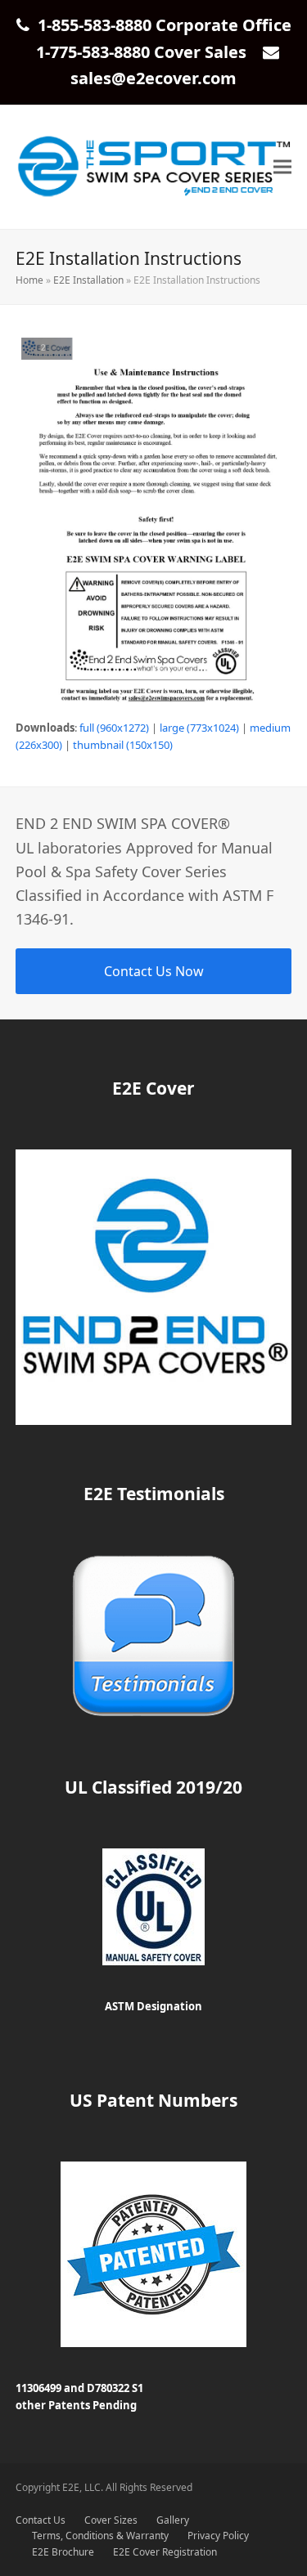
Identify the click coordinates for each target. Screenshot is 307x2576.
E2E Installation (88, 280)
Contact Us (41, 2520)
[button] (282, 167)
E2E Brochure (63, 2552)
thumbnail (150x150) (123, 745)
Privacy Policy (218, 2536)
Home (29, 280)
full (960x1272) (114, 728)
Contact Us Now (154, 971)
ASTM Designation (153, 2006)
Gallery (173, 2520)
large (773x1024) (199, 728)
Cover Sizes (111, 2520)
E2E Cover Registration (165, 2552)
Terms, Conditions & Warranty (100, 2536)
